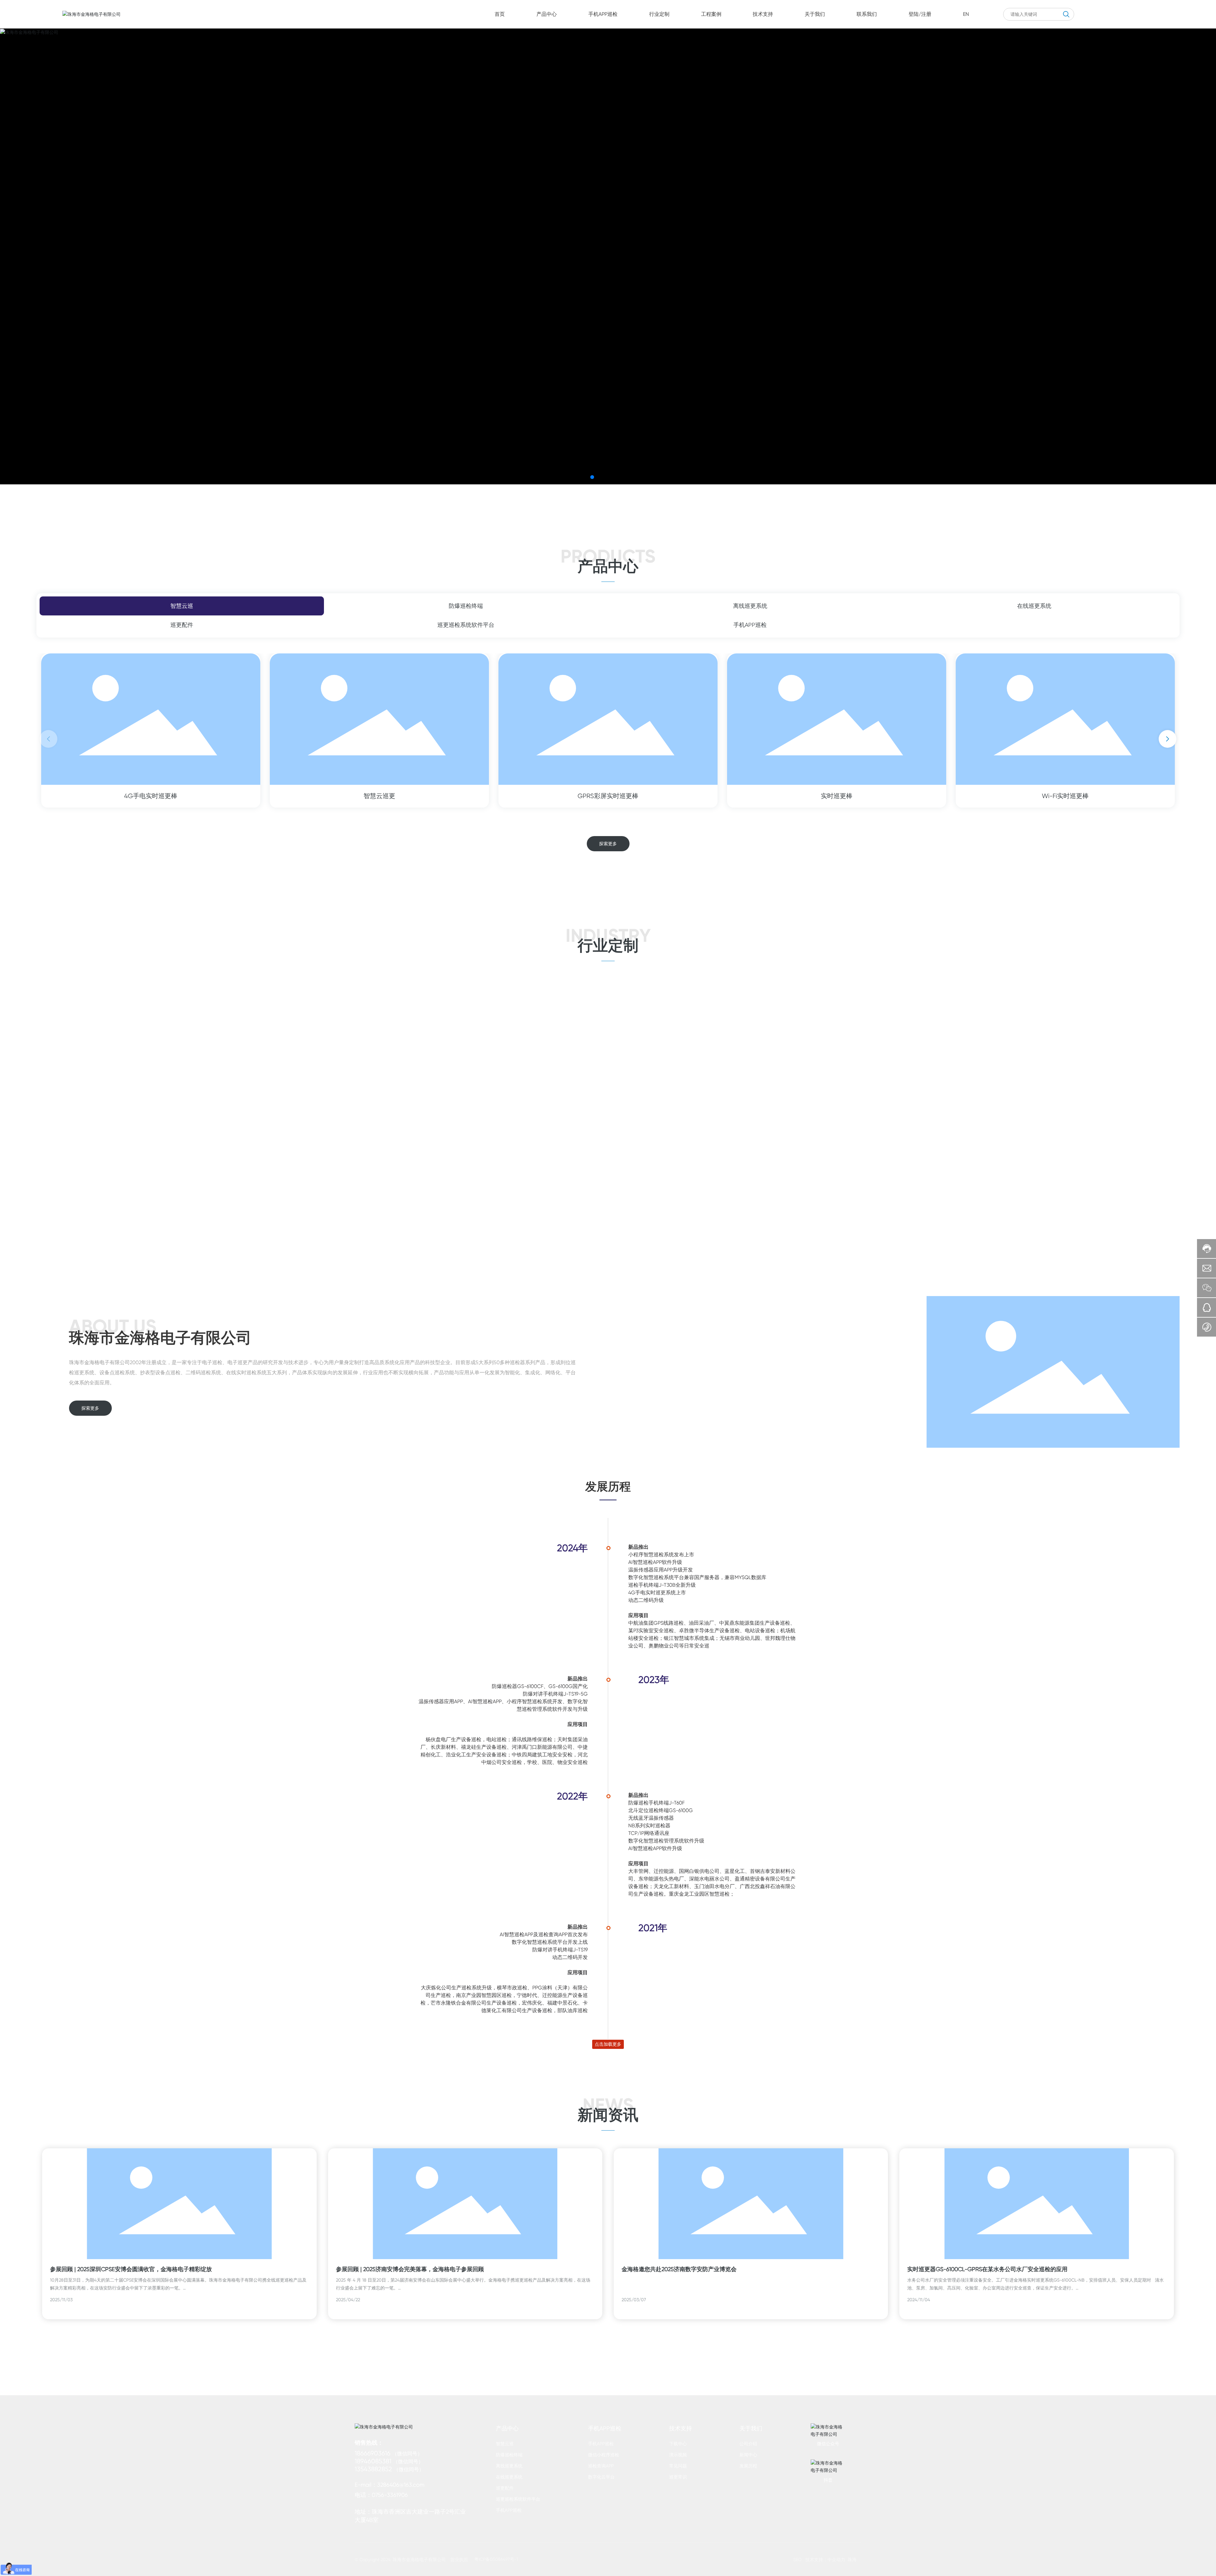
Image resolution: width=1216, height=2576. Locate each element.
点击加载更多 (608, 2044)
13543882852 (373, 2469)
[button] (592, 477)
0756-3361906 (390, 2495)
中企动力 (836, 2560)
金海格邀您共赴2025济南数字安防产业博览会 (679, 2269)
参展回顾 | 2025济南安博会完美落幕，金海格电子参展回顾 (410, 2269)
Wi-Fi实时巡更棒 (1065, 796)
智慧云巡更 (379, 796)
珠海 (852, 2560)
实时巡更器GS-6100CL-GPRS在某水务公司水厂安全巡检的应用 (987, 2269)
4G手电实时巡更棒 (151, 796)
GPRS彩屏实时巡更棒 (608, 796)
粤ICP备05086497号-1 (496, 2559)
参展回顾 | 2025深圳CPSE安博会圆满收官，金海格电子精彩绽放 (131, 2269)
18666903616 (373, 2453)
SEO (797, 2560)
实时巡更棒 (837, 796)
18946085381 (373, 2461)
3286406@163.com (401, 2485)
